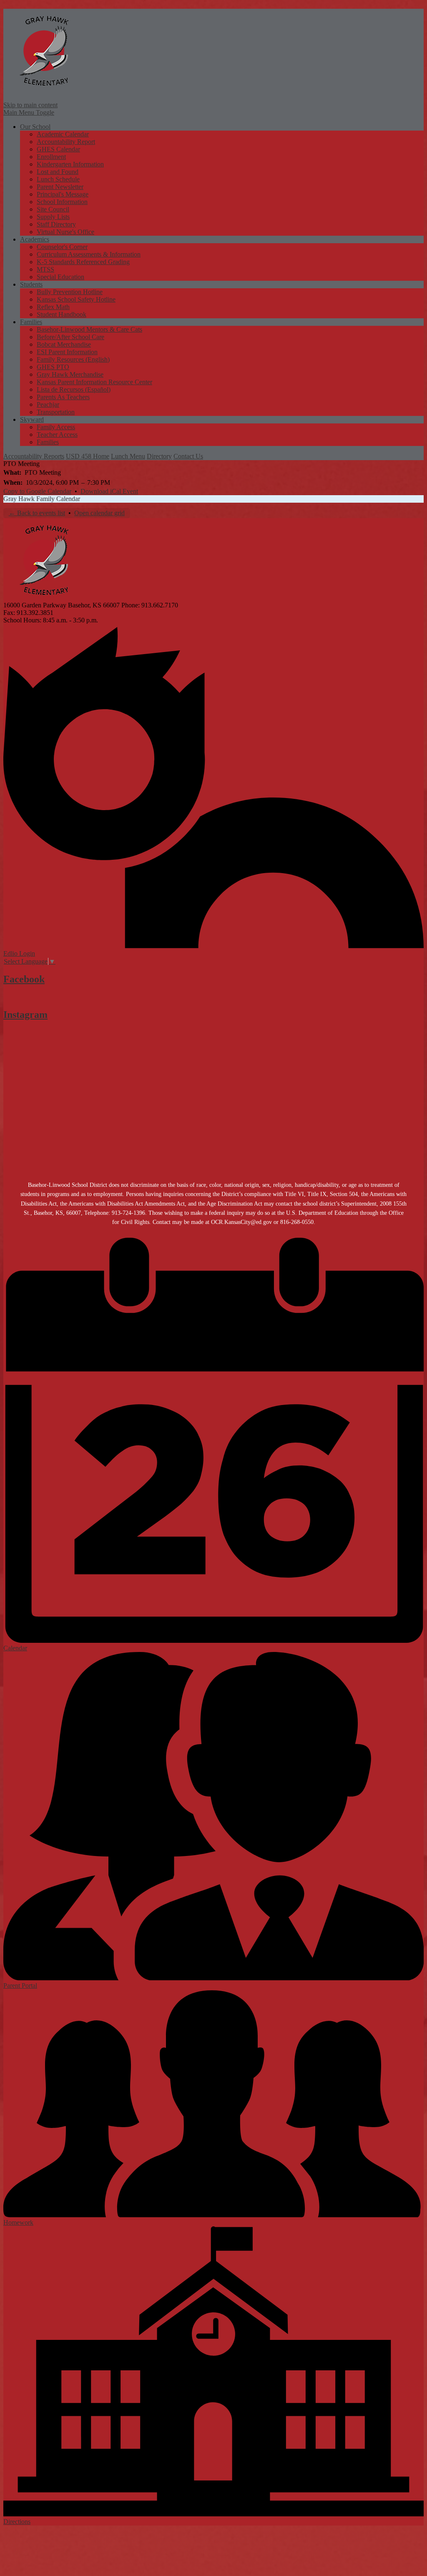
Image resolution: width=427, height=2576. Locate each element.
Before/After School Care (70, 337)
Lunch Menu (128, 456)
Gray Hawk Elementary (45, 50)
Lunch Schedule (58, 179)
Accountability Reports (34, 456)
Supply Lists (53, 217)
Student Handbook (62, 314)
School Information (62, 202)
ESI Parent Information (67, 352)
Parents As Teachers (63, 397)
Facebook (24, 979)
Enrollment (51, 157)
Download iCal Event (109, 491)
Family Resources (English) (73, 359)
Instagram (25, 1015)
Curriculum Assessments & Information (89, 254)
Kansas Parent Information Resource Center (94, 382)
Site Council (53, 209)
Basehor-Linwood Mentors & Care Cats (89, 329)
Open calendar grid (99, 513)
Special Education (60, 277)
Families (48, 442)
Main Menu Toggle (29, 112)
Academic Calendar (63, 134)
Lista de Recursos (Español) (74, 389)
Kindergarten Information (70, 164)
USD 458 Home (88, 456)
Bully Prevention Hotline (70, 292)
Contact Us (188, 456)
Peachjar (48, 404)
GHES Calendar (58, 149)
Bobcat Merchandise (64, 344)
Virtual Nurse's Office (65, 232)
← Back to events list (37, 513)
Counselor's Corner (62, 247)
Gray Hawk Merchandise (70, 374)
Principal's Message (63, 194)
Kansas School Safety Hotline (76, 299)
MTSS (45, 269)
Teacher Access (57, 434)
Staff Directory (56, 224)
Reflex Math (53, 307)
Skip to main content (30, 105)
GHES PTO (53, 367)
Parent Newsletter (60, 187)
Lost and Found (58, 172)
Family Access (56, 427)
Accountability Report (66, 142)
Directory (159, 456)
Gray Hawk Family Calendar (42, 499)
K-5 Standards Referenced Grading (83, 262)
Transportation (56, 412)
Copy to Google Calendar (37, 491)
